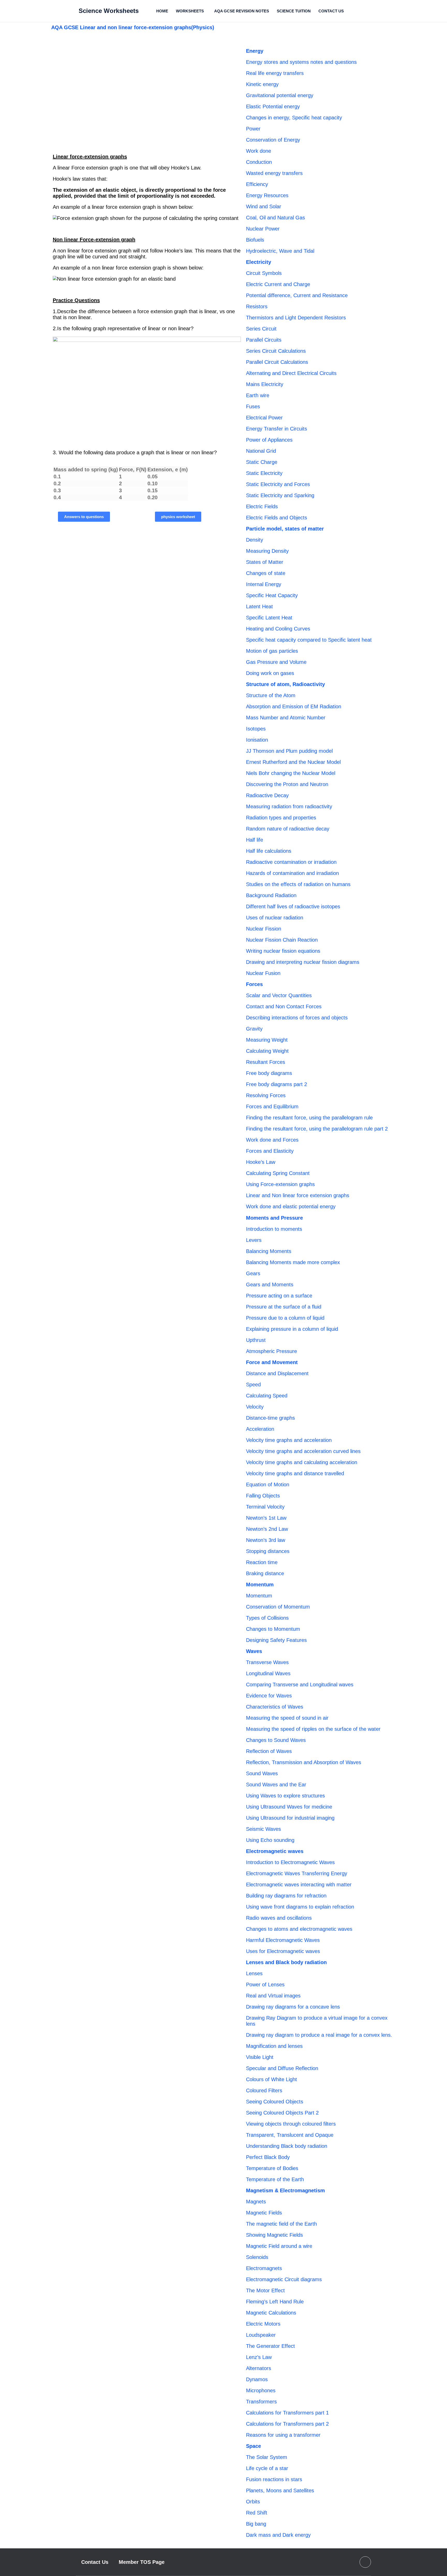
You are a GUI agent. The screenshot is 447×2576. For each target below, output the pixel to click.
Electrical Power (264, 418)
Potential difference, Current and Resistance (297, 295)
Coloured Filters (264, 2090)
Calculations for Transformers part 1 (287, 2413)
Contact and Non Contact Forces (284, 1006)
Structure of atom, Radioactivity (285, 684)
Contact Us (331, 11)
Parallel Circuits (264, 340)
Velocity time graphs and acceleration (289, 1440)
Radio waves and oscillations (279, 1918)
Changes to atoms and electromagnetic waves (299, 1929)
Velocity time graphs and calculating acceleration (302, 1462)
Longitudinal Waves (268, 1673)
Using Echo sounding (270, 1840)
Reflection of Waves (269, 1751)
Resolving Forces (266, 1095)
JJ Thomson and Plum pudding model (289, 751)
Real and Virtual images (273, 1996)
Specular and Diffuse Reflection (282, 2068)
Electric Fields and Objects (277, 518)
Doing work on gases (270, 673)
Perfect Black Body (268, 2157)
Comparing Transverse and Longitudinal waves (300, 1685)
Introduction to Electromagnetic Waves (290, 1862)
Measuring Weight (267, 1040)
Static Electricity (264, 473)
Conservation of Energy (273, 140)
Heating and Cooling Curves (278, 629)
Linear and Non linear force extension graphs (298, 1195)
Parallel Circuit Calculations (277, 362)
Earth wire (258, 395)
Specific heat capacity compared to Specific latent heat (309, 640)
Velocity (255, 1407)
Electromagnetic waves (275, 1851)
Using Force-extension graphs (280, 1184)
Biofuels (255, 240)
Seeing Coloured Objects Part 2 (282, 2113)
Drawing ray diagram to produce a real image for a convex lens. (319, 2035)
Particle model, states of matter (285, 529)
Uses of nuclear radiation (275, 918)
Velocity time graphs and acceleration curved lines (303, 1451)
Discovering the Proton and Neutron (287, 784)
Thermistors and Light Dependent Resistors (296, 318)
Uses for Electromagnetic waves (283, 1951)
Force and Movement (272, 1362)
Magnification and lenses (274, 2046)
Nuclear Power (263, 229)
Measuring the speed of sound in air (287, 1718)
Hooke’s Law (261, 1162)
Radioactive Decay (267, 795)
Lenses (254, 1973)
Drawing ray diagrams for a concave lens (293, 2007)
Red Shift (257, 2513)
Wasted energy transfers (274, 173)
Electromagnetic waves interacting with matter (299, 1885)
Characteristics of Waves (275, 1707)
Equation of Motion (268, 1485)
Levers (254, 1240)
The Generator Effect (270, 2346)
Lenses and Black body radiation (286, 1962)
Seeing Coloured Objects (275, 2102)
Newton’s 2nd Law (267, 1529)
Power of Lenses (265, 1985)
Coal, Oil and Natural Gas (275, 218)
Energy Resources (267, 195)
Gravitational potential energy (280, 95)
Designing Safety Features (276, 1640)
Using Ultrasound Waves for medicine (289, 1807)
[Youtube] (365, 2562)
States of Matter (265, 562)
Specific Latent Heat (269, 618)
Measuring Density (267, 551)
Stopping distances (268, 1551)
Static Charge (262, 462)
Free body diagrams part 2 (277, 1084)
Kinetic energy (262, 84)
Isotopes (256, 729)
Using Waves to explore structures (285, 1796)
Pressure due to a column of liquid (285, 1318)
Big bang (256, 2524)
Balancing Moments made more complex (293, 1262)
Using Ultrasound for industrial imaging (290, 1818)
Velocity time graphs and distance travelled (295, 1473)
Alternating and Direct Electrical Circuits (291, 373)
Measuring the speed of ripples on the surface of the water (313, 1729)
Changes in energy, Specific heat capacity (294, 118)
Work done (259, 151)
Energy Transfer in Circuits (277, 429)
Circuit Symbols (264, 273)
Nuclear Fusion (263, 973)
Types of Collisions (267, 1618)
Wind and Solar (264, 206)
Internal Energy (264, 584)
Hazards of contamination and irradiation (292, 873)
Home (162, 11)
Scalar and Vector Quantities (279, 995)
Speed (253, 1385)
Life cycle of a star (267, 2468)
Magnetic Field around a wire (279, 2246)
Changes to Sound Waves (276, 1740)
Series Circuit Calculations (276, 351)
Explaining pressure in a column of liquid (292, 1329)
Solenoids (257, 2257)
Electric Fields (262, 506)
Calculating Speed (267, 1396)
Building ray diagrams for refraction (286, 1896)
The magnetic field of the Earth (281, 2224)
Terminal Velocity (265, 1507)
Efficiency (257, 184)
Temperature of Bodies (272, 2168)
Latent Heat (259, 606)
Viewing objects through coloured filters (291, 2124)
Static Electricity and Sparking (280, 495)
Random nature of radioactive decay (288, 829)
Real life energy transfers (275, 73)
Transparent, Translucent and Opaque (290, 2135)
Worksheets (190, 11)
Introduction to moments (274, 1229)
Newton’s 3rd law (266, 1540)
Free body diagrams (269, 1073)
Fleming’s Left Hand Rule (275, 2302)
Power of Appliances (269, 440)
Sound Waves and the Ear (276, 1785)
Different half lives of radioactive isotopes (293, 906)
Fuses (253, 406)
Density (255, 540)
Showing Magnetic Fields (274, 2235)
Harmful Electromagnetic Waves (283, 1940)
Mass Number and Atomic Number (286, 718)
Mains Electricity (265, 384)
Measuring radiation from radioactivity (289, 806)
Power (253, 129)
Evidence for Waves (269, 1696)
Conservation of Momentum (278, 1607)
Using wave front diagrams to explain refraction (300, 1907)
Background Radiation (271, 895)
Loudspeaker (261, 2335)
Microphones (261, 2390)
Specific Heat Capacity (272, 595)
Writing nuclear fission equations (283, 951)
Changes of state (266, 573)
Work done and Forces (272, 1140)
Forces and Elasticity (270, 1151)
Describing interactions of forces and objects (297, 1018)
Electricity (259, 262)
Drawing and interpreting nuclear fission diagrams (303, 962)
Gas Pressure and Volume (276, 662)
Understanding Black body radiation (287, 2146)
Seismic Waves (263, 1829)
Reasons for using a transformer (283, 2435)
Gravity (254, 1029)
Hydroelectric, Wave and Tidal (280, 251)
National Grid (261, 451)
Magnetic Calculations (271, 2313)
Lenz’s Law (259, 2357)
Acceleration (260, 1429)
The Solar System (267, 2457)
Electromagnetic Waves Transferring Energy (297, 1873)
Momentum (260, 1585)
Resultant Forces (266, 1062)
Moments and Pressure (274, 1218)
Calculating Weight (267, 1051)
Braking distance (265, 1573)
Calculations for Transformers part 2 (287, 2424)
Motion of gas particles (272, 651)
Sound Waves (262, 1773)
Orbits (253, 2502)
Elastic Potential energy (273, 106)
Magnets (256, 2202)
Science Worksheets (109, 11)
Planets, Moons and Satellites (280, 2490)
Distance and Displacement (277, 1373)
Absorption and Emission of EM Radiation (294, 706)
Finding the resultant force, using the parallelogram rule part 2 (317, 1129)
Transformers (261, 2402)
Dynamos (257, 2379)
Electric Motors (263, 2324)
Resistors (257, 306)
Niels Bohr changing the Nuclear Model (291, 773)
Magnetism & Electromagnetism (285, 2190)
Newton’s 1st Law (266, 1518)
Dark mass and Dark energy (278, 2535)
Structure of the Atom (271, 695)
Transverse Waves (267, 1662)
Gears (253, 1273)
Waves (254, 1651)
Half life (255, 840)
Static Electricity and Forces (278, 484)
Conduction (259, 162)
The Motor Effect (265, 2290)
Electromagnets (264, 2268)
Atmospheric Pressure (271, 1351)
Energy (255, 51)
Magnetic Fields (264, 2213)
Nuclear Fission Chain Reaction (282, 940)
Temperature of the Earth (275, 2179)
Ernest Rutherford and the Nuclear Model (293, 762)
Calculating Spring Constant (278, 1173)
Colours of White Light (271, 2079)
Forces (254, 984)
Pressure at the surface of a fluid (284, 1307)
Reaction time (262, 1562)
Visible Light (260, 2057)
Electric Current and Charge (278, 284)
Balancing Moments (269, 1251)
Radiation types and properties (281, 818)
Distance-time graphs (270, 1418)
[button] (191, 11)
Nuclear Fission (264, 929)
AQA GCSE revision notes (242, 11)
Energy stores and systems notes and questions (301, 62)
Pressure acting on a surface (279, 1296)
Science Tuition (294, 11)
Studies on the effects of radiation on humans (298, 884)
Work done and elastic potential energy (291, 1206)
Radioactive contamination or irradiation (291, 862)
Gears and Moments (270, 1285)
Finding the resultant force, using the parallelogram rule (309, 1118)
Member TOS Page (142, 2562)
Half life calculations (269, 851)
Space (254, 2446)
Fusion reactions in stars (274, 2479)
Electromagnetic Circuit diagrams (284, 2279)
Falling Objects (263, 1496)
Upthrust (256, 1340)
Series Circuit (261, 329)
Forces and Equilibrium (272, 1106)
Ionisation (257, 740)
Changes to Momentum (273, 1629)
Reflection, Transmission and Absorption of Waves (304, 1762)
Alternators (259, 2368)
